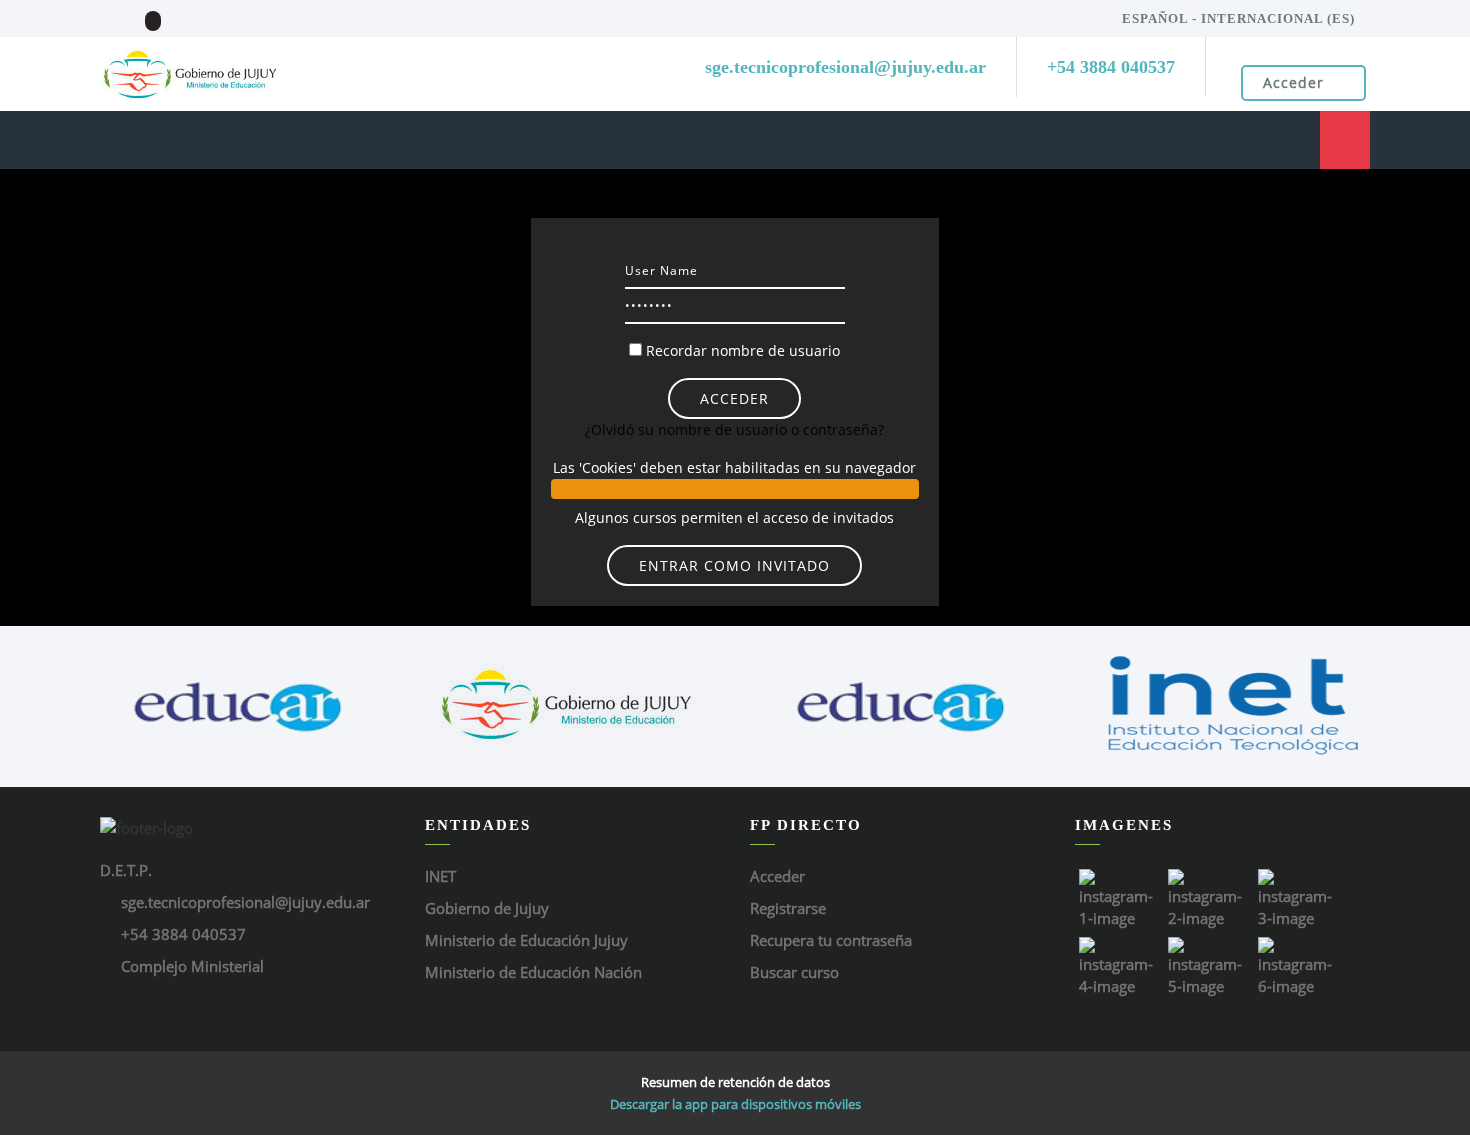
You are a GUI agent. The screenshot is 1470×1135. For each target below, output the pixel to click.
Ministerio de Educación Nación (533, 972)
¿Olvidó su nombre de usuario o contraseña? (734, 429)
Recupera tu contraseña (831, 940)
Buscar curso (794, 972)
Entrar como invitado (734, 565)
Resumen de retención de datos (735, 1082)
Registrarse (788, 908)
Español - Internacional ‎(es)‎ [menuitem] (1238, 18)
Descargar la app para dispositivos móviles (735, 1104)
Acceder (1293, 82)
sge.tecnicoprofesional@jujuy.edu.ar (245, 902)
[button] (735, 489)
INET (440, 876)
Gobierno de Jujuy (487, 908)
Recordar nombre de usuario (743, 350)
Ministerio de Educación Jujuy (526, 940)
